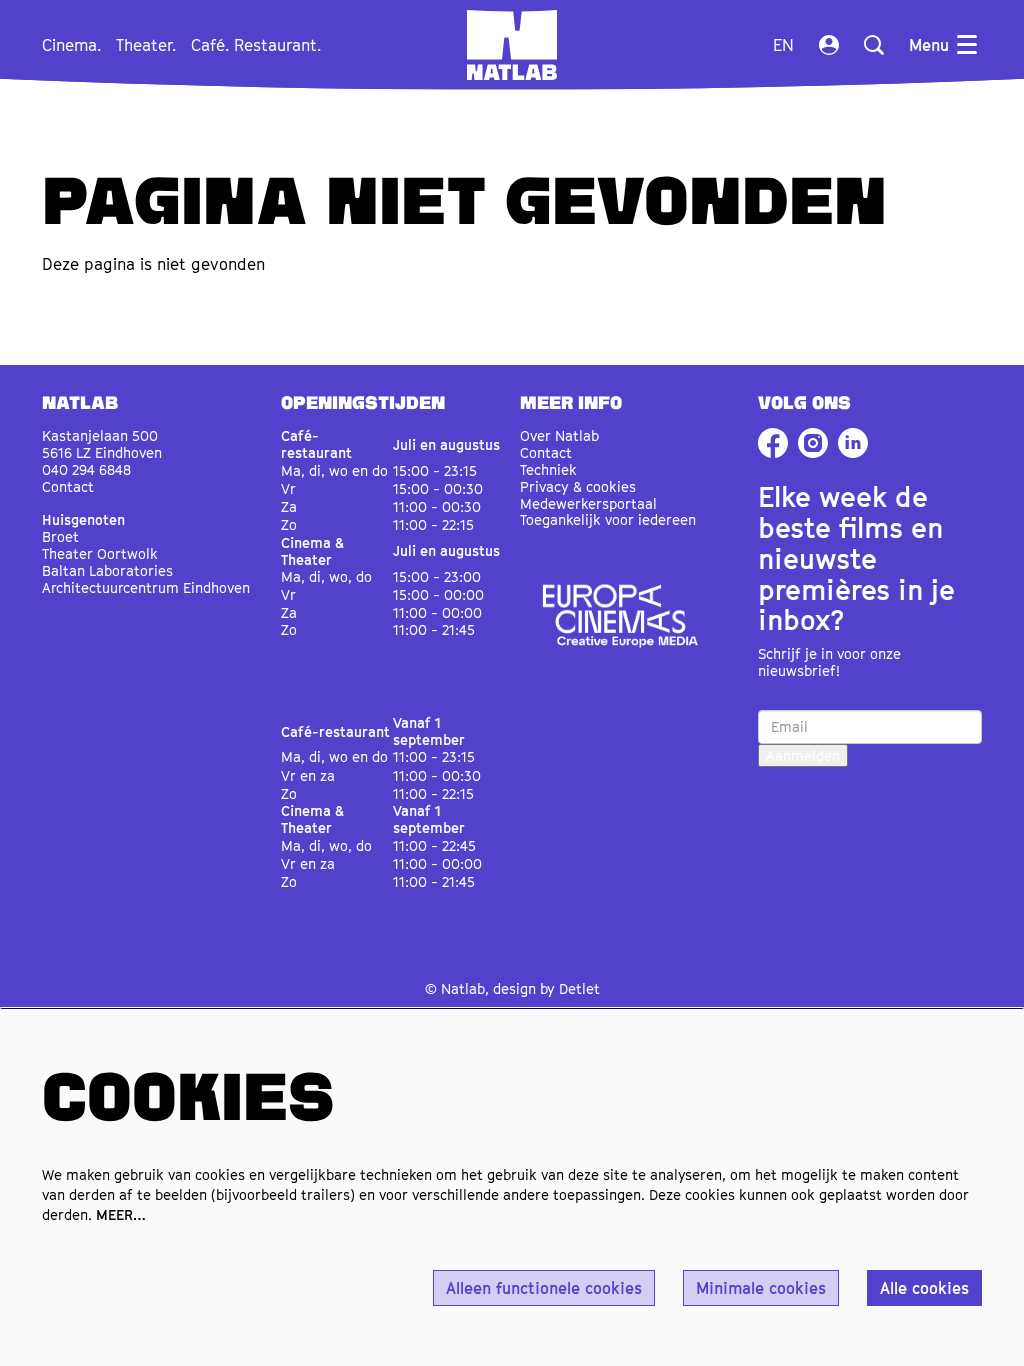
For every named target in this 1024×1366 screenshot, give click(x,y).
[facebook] (773, 443)
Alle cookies (924, 1288)
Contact (68, 486)
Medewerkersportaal (588, 503)
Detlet (579, 988)
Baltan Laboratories (107, 570)
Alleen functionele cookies (544, 1288)
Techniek (548, 469)
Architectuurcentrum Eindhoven (146, 587)
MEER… (121, 1214)
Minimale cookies (761, 1288)
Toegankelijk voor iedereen (608, 519)
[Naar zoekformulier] (874, 45)
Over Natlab (559, 435)
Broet (60, 536)
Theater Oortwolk (100, 553)
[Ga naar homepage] (512, 45)
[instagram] (813, 443)
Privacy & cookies (578, 486)
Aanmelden (803, 755)
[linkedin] (853, 443)
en (783, 45)
